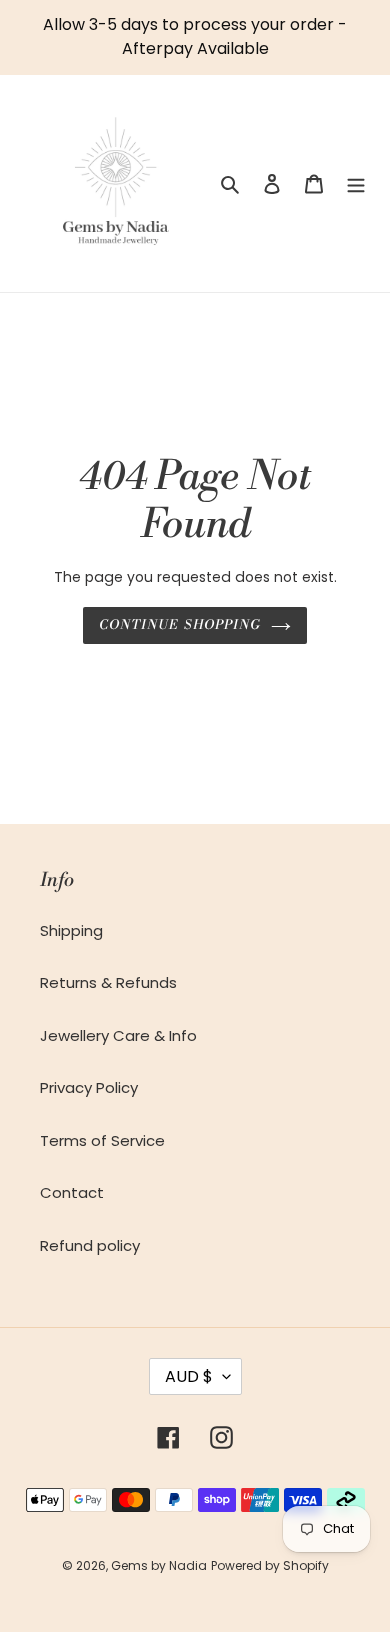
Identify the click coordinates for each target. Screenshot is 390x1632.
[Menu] (356, 183)
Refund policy (90, 1245)
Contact (72, 1192)
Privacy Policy (89, 1087)
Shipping (71, 930)
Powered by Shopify (270, 1565)
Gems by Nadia (159, 1565)
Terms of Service (102, 1140)
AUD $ (189, 1376)
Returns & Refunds (108, 982)
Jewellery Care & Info (118, 1035)
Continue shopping (180, 625)
